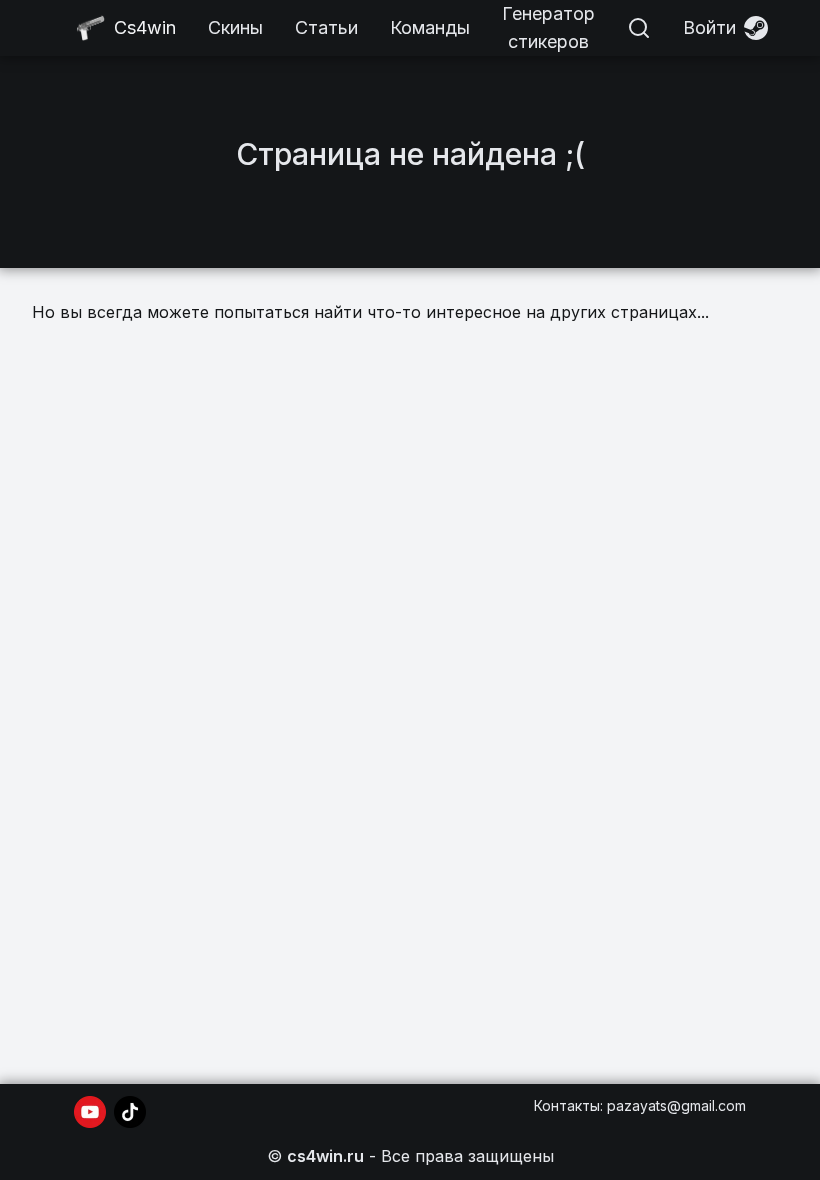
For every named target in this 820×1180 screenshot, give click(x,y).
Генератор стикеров (548, 27)
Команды (430, 27)
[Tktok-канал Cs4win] (130, 1112)
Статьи (326, 27)
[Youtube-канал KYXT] (90, 1112)
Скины (235, 27)
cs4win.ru (325, 1156)
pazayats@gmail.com (676, 1105)
